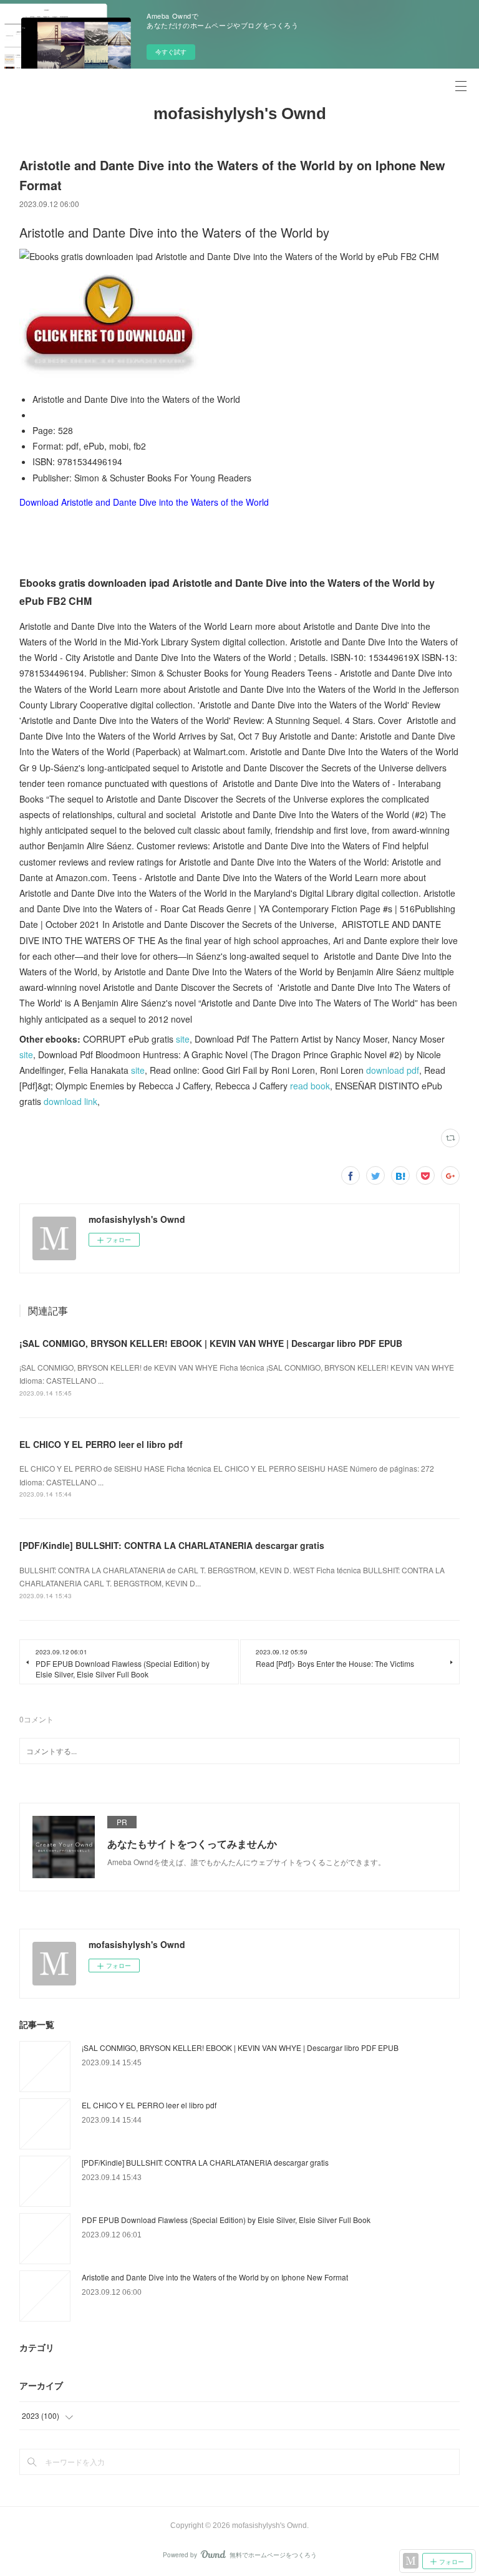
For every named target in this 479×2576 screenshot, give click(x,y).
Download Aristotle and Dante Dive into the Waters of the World (144, 502)
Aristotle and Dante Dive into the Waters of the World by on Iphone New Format (215, 2277)
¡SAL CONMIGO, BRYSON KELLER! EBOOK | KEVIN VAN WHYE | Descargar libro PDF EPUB (211, 1343)
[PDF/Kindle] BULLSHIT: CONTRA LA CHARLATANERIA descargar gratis (172, 1545)
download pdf (393, 1070)
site (183, 1039)
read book (310, 1086)
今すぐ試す (171, 52)
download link (70, 1101)
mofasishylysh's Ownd (240, 113)
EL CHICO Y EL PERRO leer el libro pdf (101, 1444)
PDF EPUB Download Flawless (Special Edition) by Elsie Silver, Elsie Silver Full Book (226, 2220)
